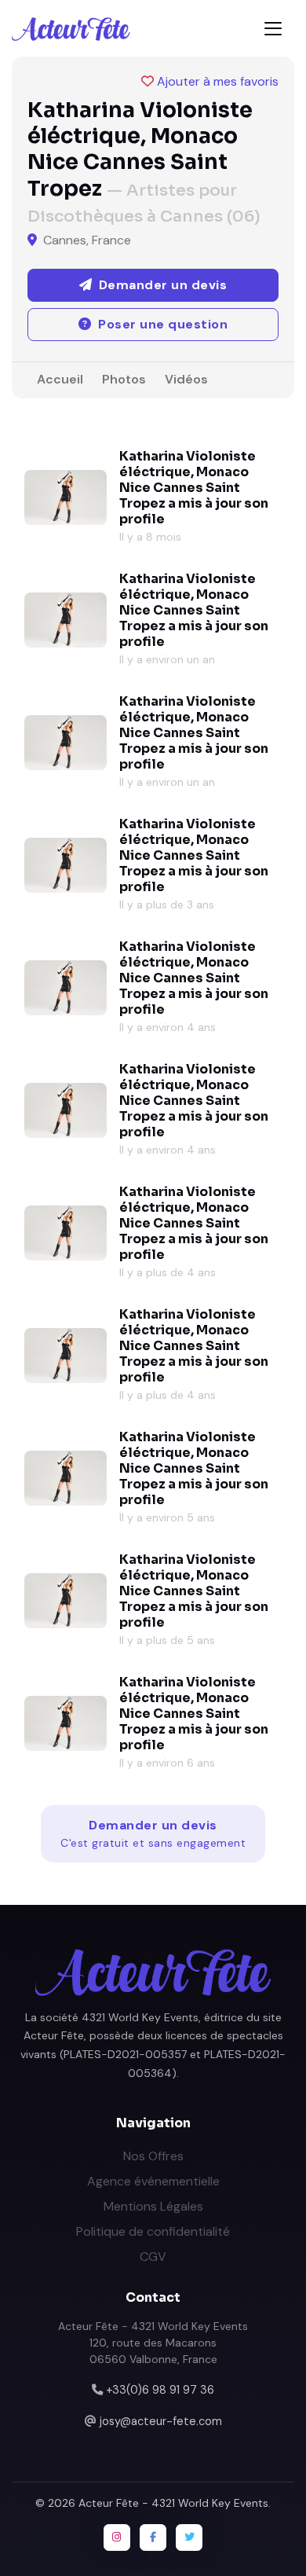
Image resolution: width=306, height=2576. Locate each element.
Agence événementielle (153, 2181)
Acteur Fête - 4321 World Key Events (173, 2503)
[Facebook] (153, 2537)
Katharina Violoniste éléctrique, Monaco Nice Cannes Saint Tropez (188, 480)
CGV (153, 2257)
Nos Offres (153, 2156)
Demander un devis (153, 1833)
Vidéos (186, 379)
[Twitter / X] (189, 2537)
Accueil (60, 379)
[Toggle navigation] (273, 29)
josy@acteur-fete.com (161, 2421)
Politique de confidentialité (153, 2231)
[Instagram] (117, 2537)
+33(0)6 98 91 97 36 (160, 2390)
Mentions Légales (153, 2206)
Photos (124, 379)
